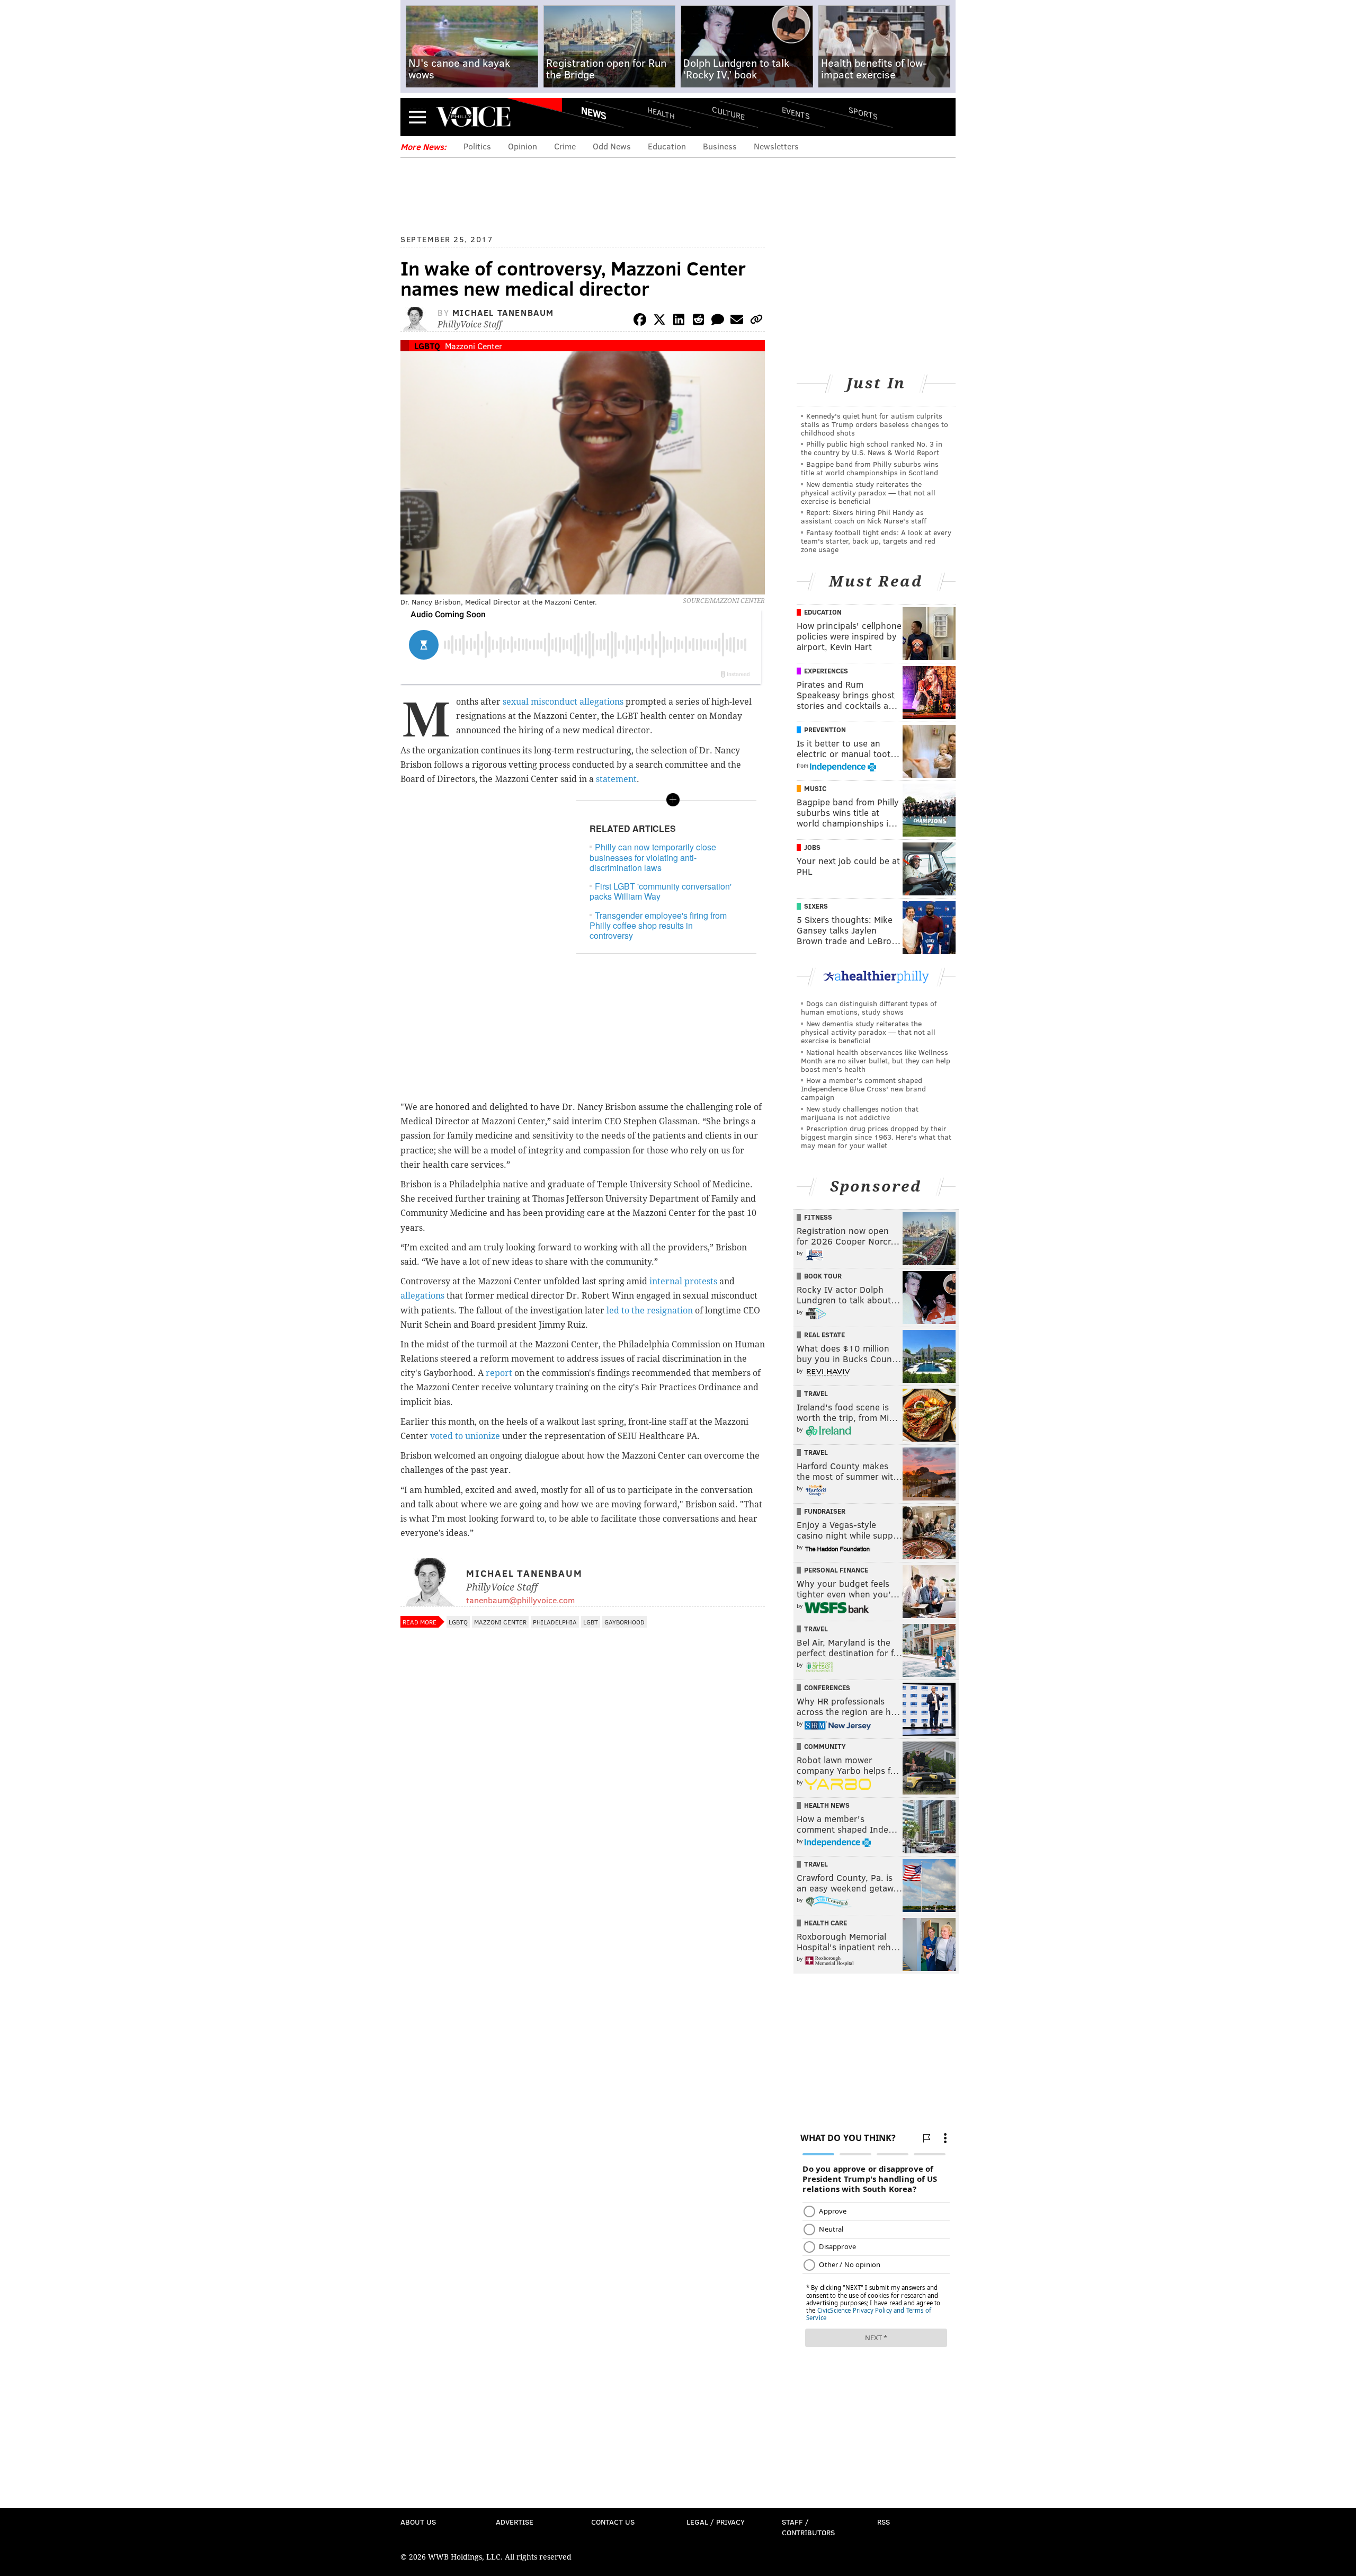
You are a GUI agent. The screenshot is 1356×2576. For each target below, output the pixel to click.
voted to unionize (465, 1436)
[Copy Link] (756, 321)
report (499, 1373)
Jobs (812, 847)
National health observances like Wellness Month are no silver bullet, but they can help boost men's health (876, 1060)
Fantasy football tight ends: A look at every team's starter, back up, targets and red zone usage (876, 541)
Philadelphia (555, 1622)
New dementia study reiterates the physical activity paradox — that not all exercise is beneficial (868, 492)
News (594, 113)
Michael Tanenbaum (503, 312)
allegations (422, 1296)
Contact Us (613, 2522)
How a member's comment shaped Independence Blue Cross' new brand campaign (863, 1089)
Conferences (827, 1687)
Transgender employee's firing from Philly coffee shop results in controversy (658, 925)
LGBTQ (427, 346)
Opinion (523, 146)
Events (796, 113)
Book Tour (823, 1276)
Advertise (515, 2522)
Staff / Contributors (808, 2527)
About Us (418, 2522)
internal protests (683, 1281)
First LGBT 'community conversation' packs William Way (661, 891)
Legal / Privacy (716, 2522)
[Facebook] (640, 321)
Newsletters (776, 146)
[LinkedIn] (679, 321)
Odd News (612, 146)
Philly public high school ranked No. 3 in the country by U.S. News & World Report (872, 448)
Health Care (826, 1923)
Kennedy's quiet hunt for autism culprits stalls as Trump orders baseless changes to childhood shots (875, 424)
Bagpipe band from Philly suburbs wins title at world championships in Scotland (870, 468)
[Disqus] (583, 1915)
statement (616, 779)
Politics (477, 146)
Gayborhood (625, 1622)
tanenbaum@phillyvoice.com (520, 1600)
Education (667, 146)
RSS (884, 2522)
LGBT (591, 1622)
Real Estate (824, 1335)
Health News (827, 1805)
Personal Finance (836, 1570)
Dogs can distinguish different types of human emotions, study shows (869, 1007)
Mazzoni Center (474, 346)
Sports (863, 113)
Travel (816, 1393)
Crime (565, 146)
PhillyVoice (473, 117)
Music (815, 788)
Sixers (816, 906)
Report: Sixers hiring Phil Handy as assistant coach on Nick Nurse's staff (864, 516)
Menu (417, 117)
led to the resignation (650, 1311)
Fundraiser (825, 1511)
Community (825, 1746)
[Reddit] (698, 321)
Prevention (825, 730)
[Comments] (718, 321)
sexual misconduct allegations (563, 702)
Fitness (818, 1217)
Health (661, 113)
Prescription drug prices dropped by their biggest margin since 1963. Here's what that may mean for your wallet (876, 1137)
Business (720, 146)
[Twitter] (659, 321)
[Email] (737, 321)
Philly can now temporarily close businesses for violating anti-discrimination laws (653, 857)
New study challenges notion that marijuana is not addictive (860, 1113)
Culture (728, 113)
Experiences (826, 671)
